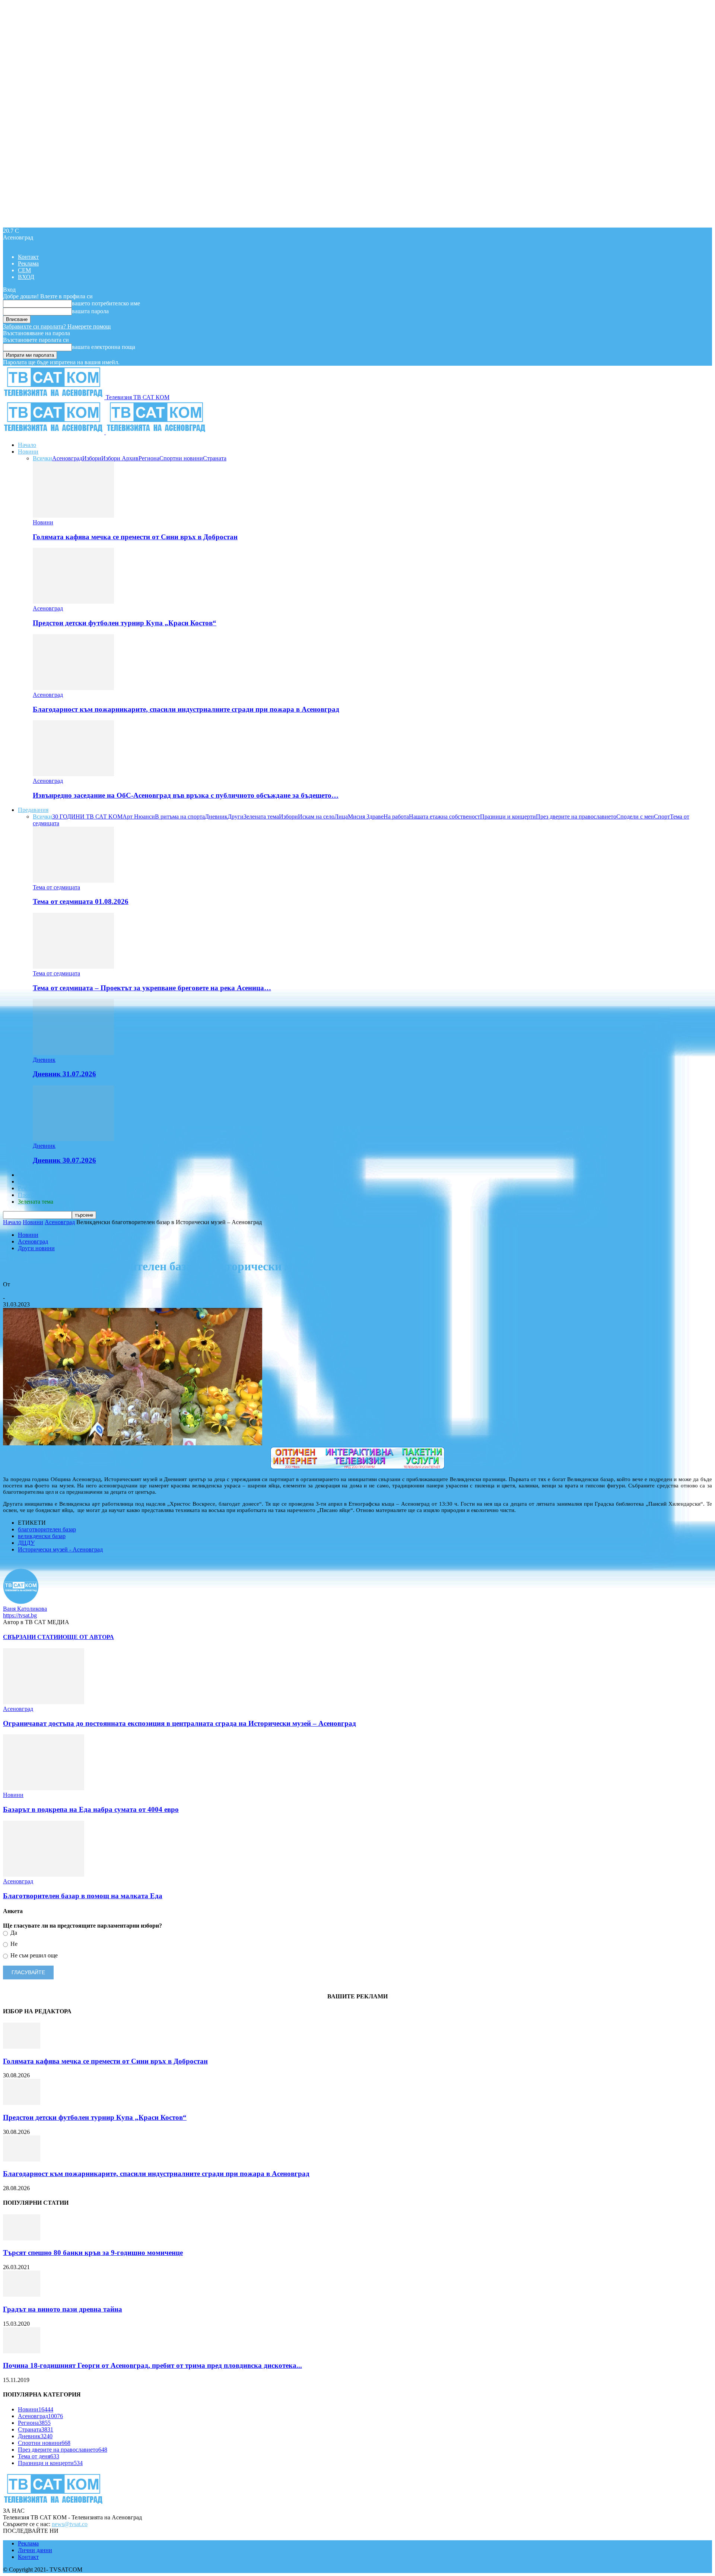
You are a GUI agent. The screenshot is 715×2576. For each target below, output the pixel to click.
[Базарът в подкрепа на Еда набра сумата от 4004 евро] (44, 1788)
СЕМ (24, 270)
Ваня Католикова (25, 1291)
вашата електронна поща (104, 347)
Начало (27, 445)
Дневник (216, 817)
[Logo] (54, 432)
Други (236, 817)
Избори (92, 458)
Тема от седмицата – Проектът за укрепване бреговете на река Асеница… (152, 988)
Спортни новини (181, 458)
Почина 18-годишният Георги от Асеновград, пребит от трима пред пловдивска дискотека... (152, 2365)
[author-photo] (21, 1602)
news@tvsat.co (70, 2524)
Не (13, 1944)
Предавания (33, 810)
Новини (28, 452)
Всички (42, 458)
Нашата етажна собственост (444, 817)
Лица (341, 817)
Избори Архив (120, 458)
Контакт (28, 257)
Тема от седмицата (56, 887)
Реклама (28, 263)
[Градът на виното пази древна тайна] (22, 2295)
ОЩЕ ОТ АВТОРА (88, 1637)
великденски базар (42, 1536)
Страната (215, 458)
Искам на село (316, 817)
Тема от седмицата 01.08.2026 (81, 901)
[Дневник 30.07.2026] (73, 1139)
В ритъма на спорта (180, 817)
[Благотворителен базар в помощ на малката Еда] (44, 1875)
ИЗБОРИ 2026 (36, 1175)
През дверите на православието (576, 817)
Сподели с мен (635, 817)
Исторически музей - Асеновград (60, 1549)
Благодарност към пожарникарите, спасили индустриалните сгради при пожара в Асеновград (186, 709)
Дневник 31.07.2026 (64, 1074)
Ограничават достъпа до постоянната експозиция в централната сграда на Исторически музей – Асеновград (179, 1723)
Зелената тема (261, 817)
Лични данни (35, 2550)
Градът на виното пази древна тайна (63, 2309)
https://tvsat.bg (20, 1615)
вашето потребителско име (106, 303)
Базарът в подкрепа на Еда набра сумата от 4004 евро (91, 1809)
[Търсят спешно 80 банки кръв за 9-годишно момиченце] (22, 2238)
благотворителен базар (47, 1529)
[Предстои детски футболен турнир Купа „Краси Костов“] (73, 602)
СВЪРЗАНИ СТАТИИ (33, 1637)
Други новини (36, 1248)
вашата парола (90, 311)
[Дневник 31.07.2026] (73, 1053)
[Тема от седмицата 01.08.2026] (73, 881)
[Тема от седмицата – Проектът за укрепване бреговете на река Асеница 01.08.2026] (73, 967)
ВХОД (26, 277)
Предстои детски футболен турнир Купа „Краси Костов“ (125, 623)
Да (13, 1933)
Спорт (662, 817)
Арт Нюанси (139, 817)
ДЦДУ (26, 1543)
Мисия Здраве (366, 817)
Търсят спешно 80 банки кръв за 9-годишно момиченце (93, 2253)
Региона (149, 458)
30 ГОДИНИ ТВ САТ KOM (87, 817)
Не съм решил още (33, 1955)
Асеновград (67, 458)
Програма (30, 1195)
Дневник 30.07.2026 (64, 1160)
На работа (396, 817)
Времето (29, 1181)
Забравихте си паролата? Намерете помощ (57, 326)
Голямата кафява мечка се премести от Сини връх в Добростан (135, 537)
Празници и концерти (508, 817)
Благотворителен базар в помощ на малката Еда (83, 1896)
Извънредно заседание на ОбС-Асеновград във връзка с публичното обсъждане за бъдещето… (186, 795)
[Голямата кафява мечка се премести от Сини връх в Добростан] (73, 516)
